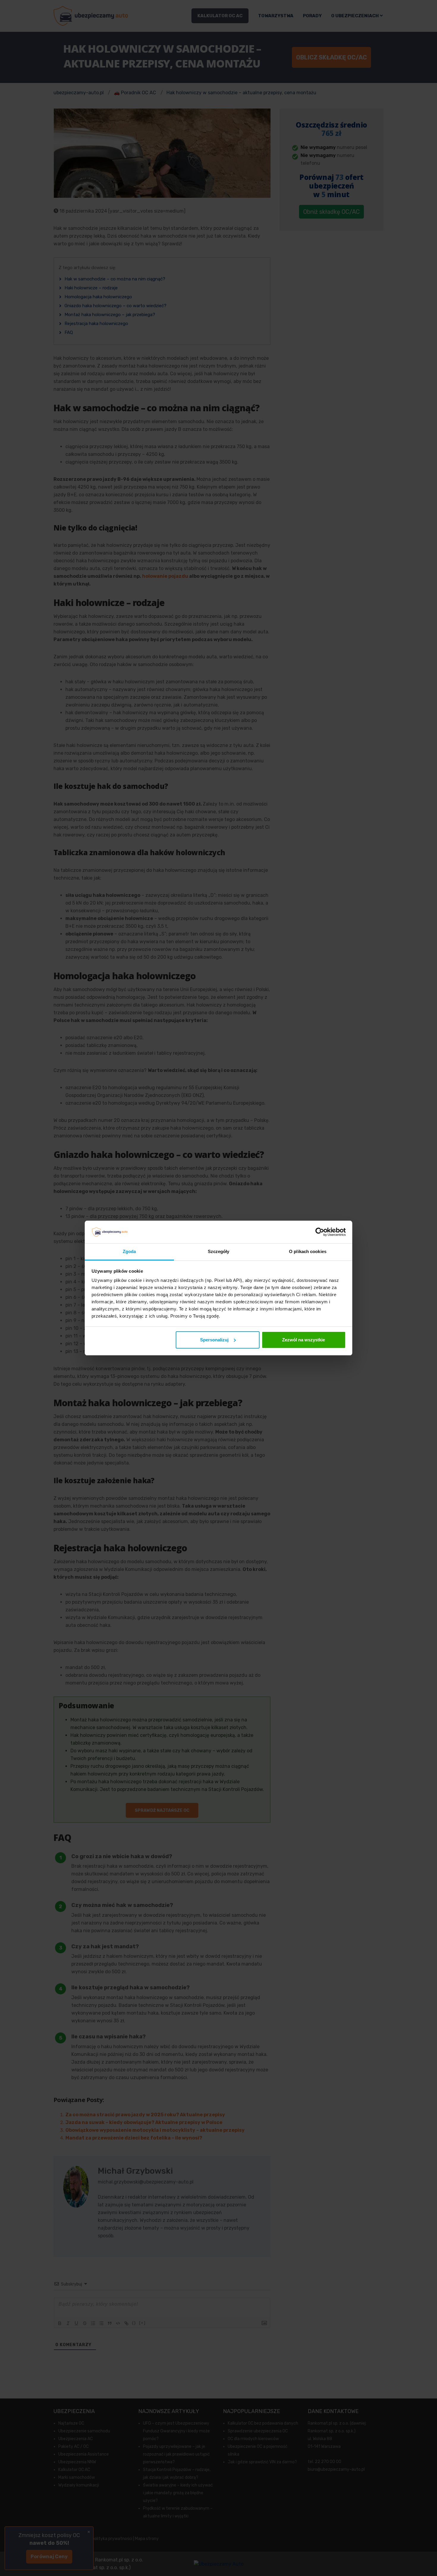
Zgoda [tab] (129, 1251)
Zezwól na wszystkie (304, 1340)
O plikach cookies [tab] (308, 1251)
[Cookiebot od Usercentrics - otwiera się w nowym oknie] (320, 1232)
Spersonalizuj (214, 1340)
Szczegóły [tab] (219, 1251)
